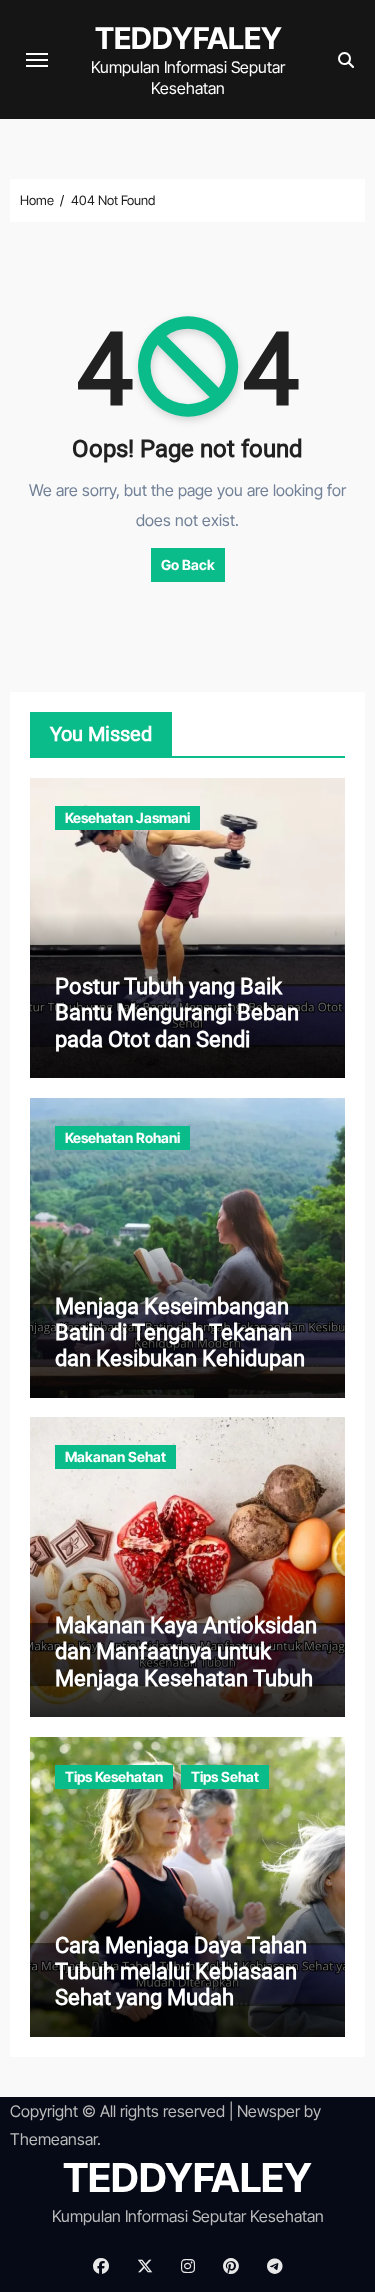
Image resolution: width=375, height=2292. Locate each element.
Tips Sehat (225, 1776)
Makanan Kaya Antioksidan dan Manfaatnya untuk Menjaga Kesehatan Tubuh (186, 1652)
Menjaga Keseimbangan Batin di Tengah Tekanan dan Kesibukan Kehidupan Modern (180, 1346)
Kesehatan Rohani (122, 1137)
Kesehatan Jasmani (127, 817)
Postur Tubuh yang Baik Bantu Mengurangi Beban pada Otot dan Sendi (177, 1013)
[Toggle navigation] (37, 60)
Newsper (268, 2111)
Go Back (188, 564)
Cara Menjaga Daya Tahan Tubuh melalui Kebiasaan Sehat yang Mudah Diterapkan (181, 1985)
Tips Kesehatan (114, 1776)
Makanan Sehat (115, 1456)
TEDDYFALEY (188, 38)
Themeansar (53, 2139)
